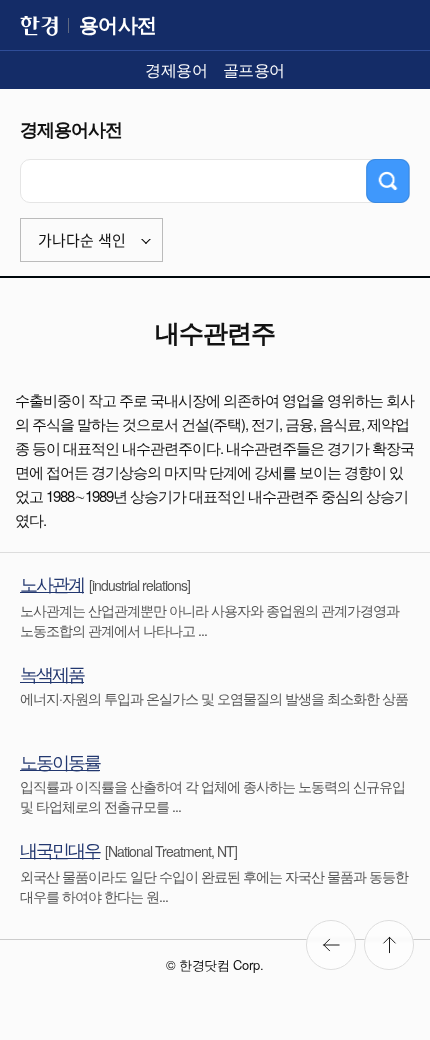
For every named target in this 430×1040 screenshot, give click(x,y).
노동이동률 (60, 761)
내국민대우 (60, 849)
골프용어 (254, 69)
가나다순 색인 (82, 240)
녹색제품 (52, 673)
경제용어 (176, 69)
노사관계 (52, 583)
